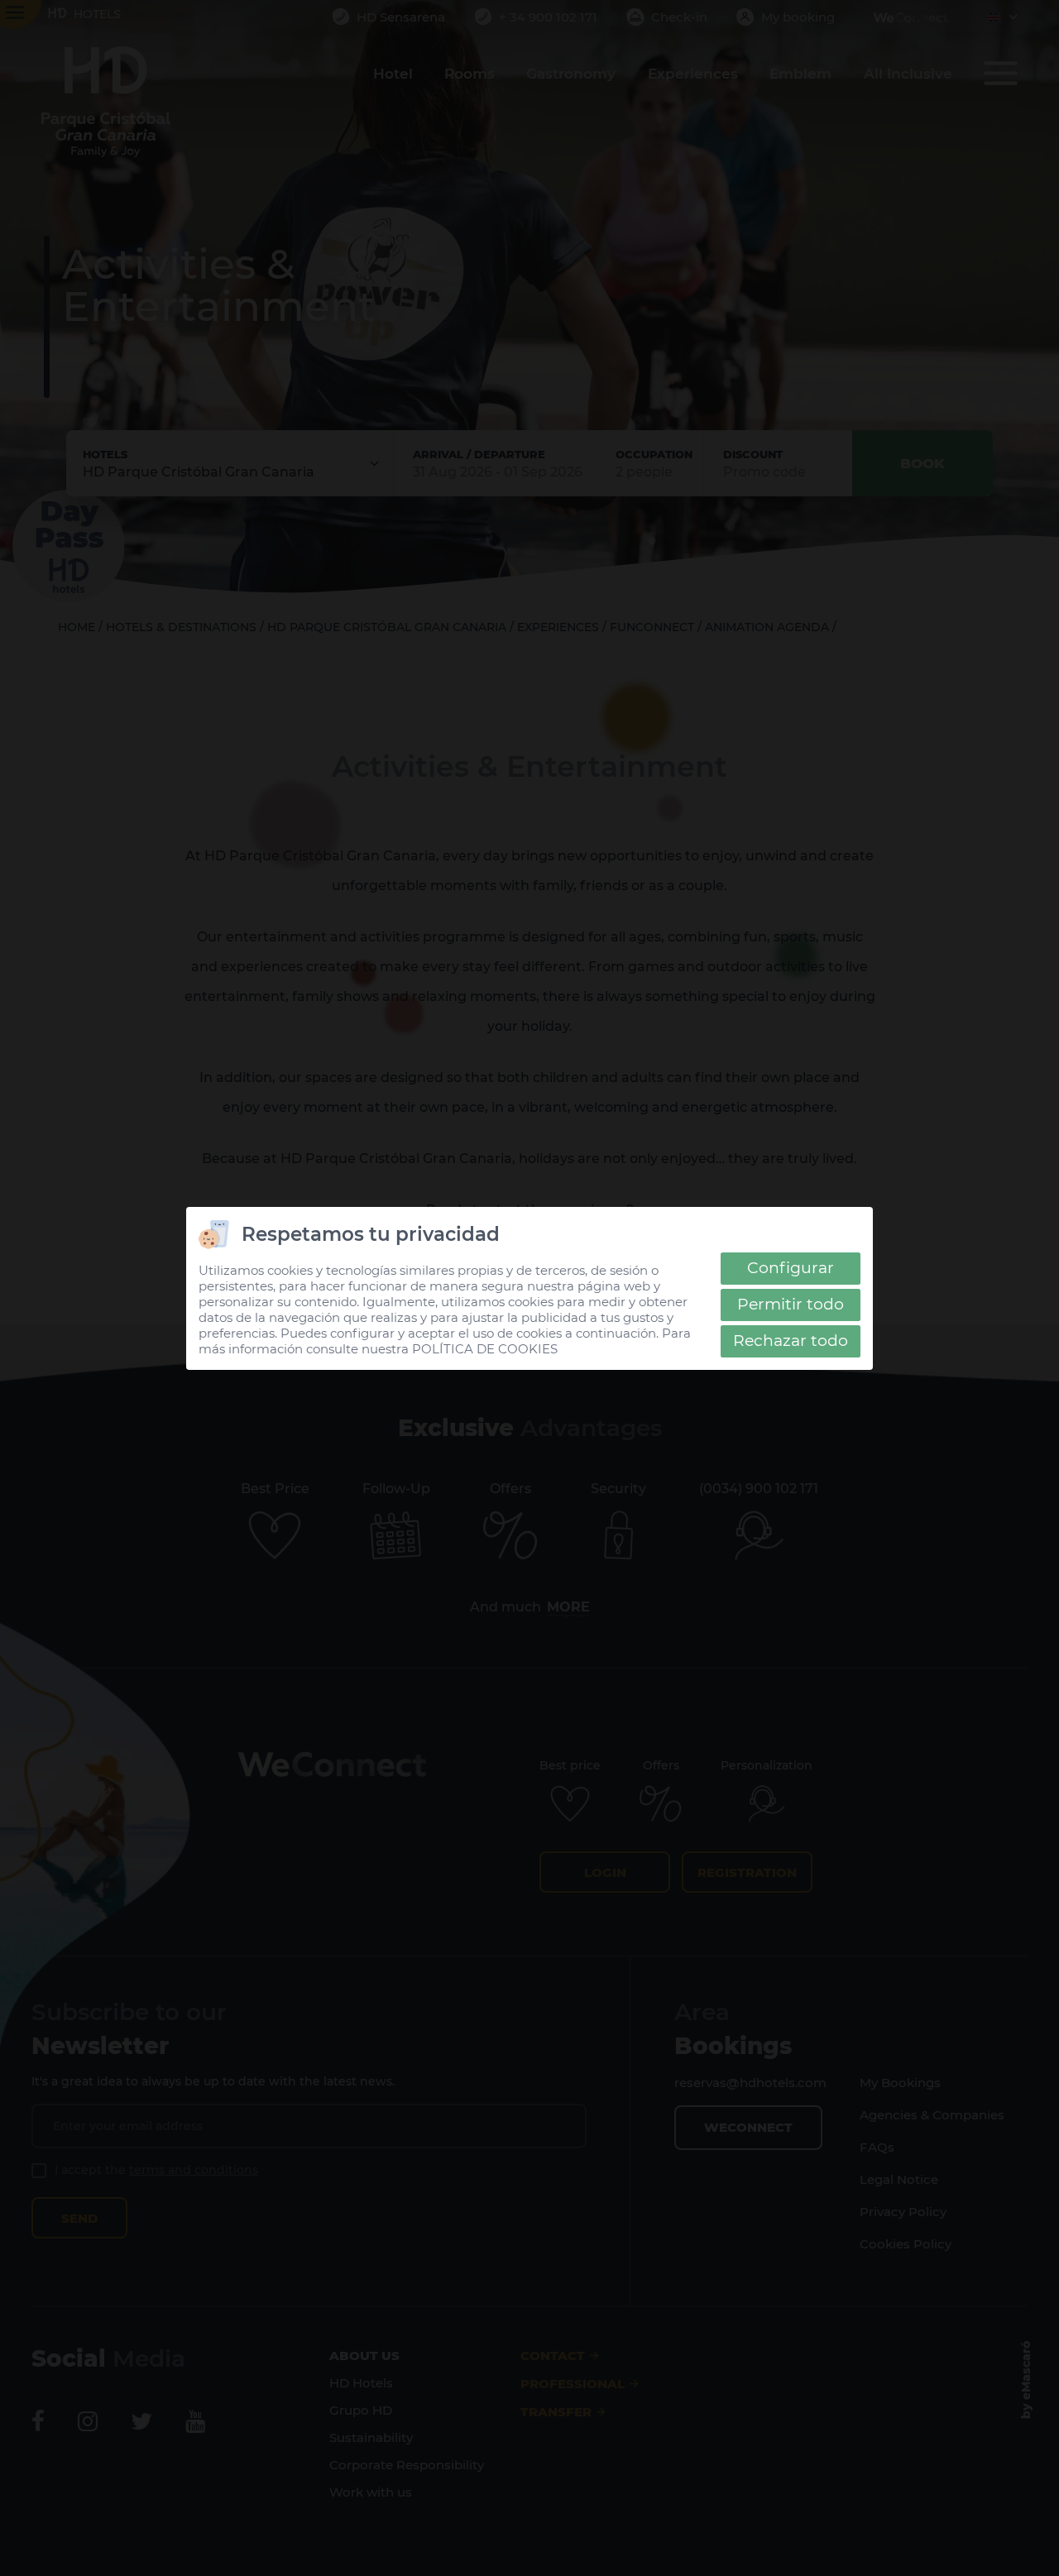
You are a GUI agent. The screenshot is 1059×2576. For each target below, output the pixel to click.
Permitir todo (791, 1304)
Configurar (791, 1268)
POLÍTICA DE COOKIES (485, 1349)
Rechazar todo (791, 1341)
